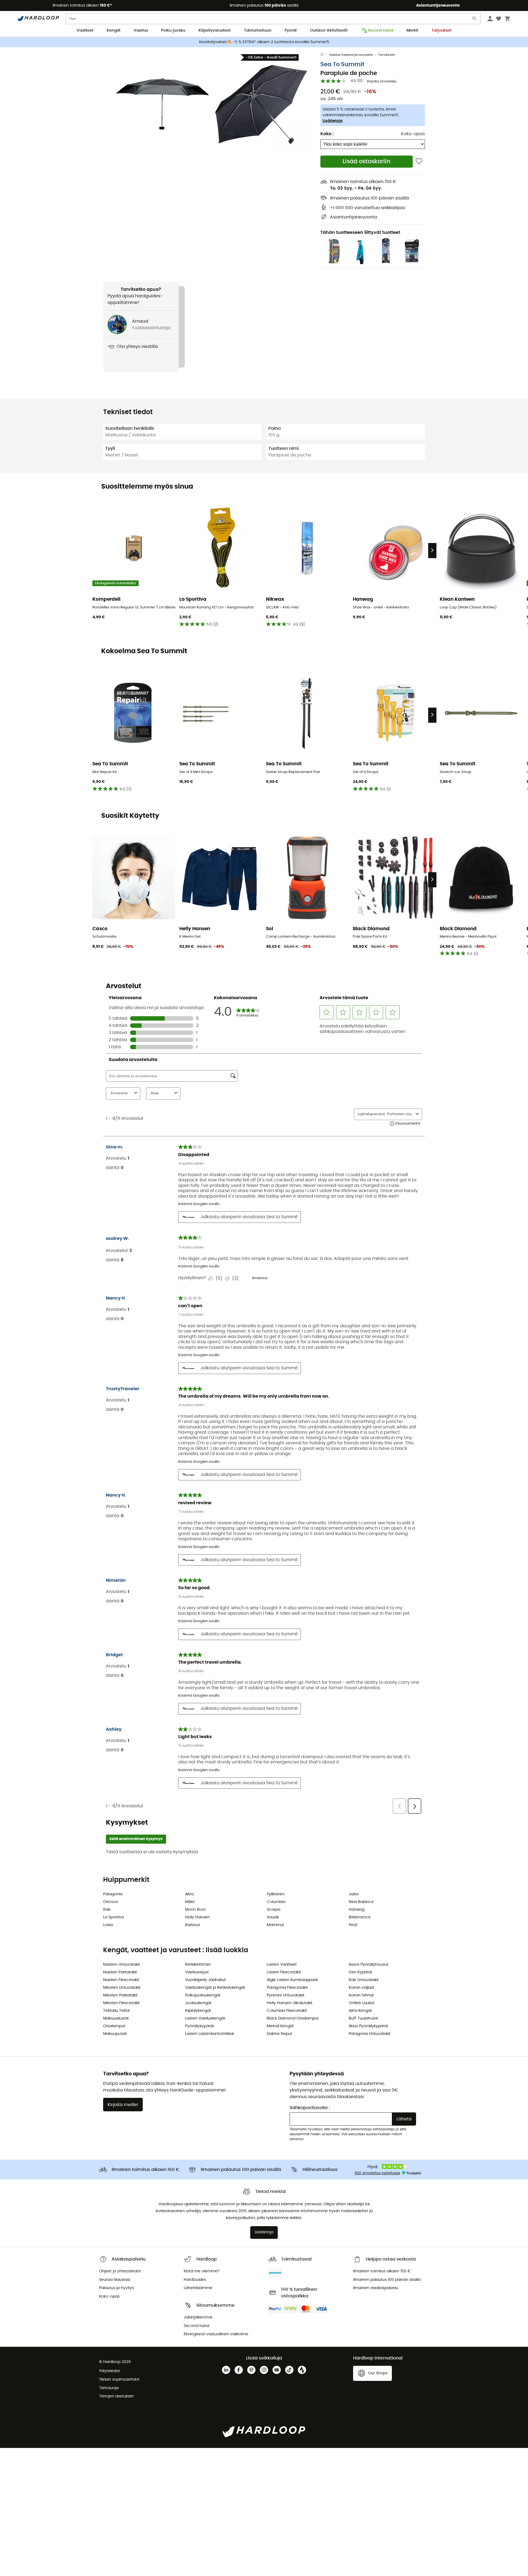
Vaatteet (85, 31)
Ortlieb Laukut (362, 2003)
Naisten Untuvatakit (122, 1965)
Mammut (275, 1925)
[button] (162, 104)
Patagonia (113, 1894)
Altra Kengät (360, 2011)
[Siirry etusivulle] (325, 55)
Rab (107, 1910)
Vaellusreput (197, 1972)
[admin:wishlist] (419, 161)
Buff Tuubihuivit (363, 2018)
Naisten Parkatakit (120, 1972)
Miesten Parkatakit (120, 1995)
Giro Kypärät (360, 1972)
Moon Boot (195, 1910)
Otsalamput (114, 2026)
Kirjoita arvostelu (382, 81)
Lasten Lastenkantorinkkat (210, 2034)
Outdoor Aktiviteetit (329, 31)
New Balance (361, 1902)
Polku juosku (173, 31)
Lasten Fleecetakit (284, 1972)
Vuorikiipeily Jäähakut (205, 1980)
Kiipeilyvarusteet (215, 31)
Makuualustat (116, 2018)
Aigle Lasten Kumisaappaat (292, 1980)
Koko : (327, 134)
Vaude (273, 1917)
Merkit (412, 31)
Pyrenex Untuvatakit (286, 1995)
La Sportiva (113, 1917)
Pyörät (291, 31)
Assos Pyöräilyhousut (369, 1965)
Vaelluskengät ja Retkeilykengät (215, 1988)
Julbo (354, 1894)
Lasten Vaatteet (282, 1965)
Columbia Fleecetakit (287, 2011)
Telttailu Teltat (116, 2011)
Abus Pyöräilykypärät (368, 2026)
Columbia (276, 1902)
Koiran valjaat (361, 1988)
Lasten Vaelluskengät (205, 2018)
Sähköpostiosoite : (310, 2108)
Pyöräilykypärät (200, 2026)
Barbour (193, 1925)
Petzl (353, 1925)
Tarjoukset (442, 31)
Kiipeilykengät (198, 2011)
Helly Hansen (197, 1917)
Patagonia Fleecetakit (287, 1988)
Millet (190, 1902)
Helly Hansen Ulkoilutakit (290, 2003)
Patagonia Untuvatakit (370, 2034)
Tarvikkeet (387, 55)
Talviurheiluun (258, 31)
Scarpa (273, 1910)
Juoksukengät (198, 2003)
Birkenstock (360, 1917)
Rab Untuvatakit (364, 1980)
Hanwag (357, 1910)
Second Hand (380, 31)
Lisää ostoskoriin (367, 161)
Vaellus (141, 31)
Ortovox (111, 1902)
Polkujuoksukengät (203, 1995)
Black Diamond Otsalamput (293, 2018)
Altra (189, 1894)
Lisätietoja (332, 121)
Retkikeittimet (198, 1965)
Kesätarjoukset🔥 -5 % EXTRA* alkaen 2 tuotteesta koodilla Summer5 (264, 42)
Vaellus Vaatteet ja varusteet (351, 55)
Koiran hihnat (361, 1995)
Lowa (108, 1925)
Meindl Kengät (280, 2026)
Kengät (114, 31)
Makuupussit (115, 2034)
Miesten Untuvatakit (122, 1988)
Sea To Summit (342, 64)
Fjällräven (276, 1894)
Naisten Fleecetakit (121, 1980)
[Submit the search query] (475, 20)
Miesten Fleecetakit (121, 2003)
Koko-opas (413, 134)
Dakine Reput (279, 2034)
